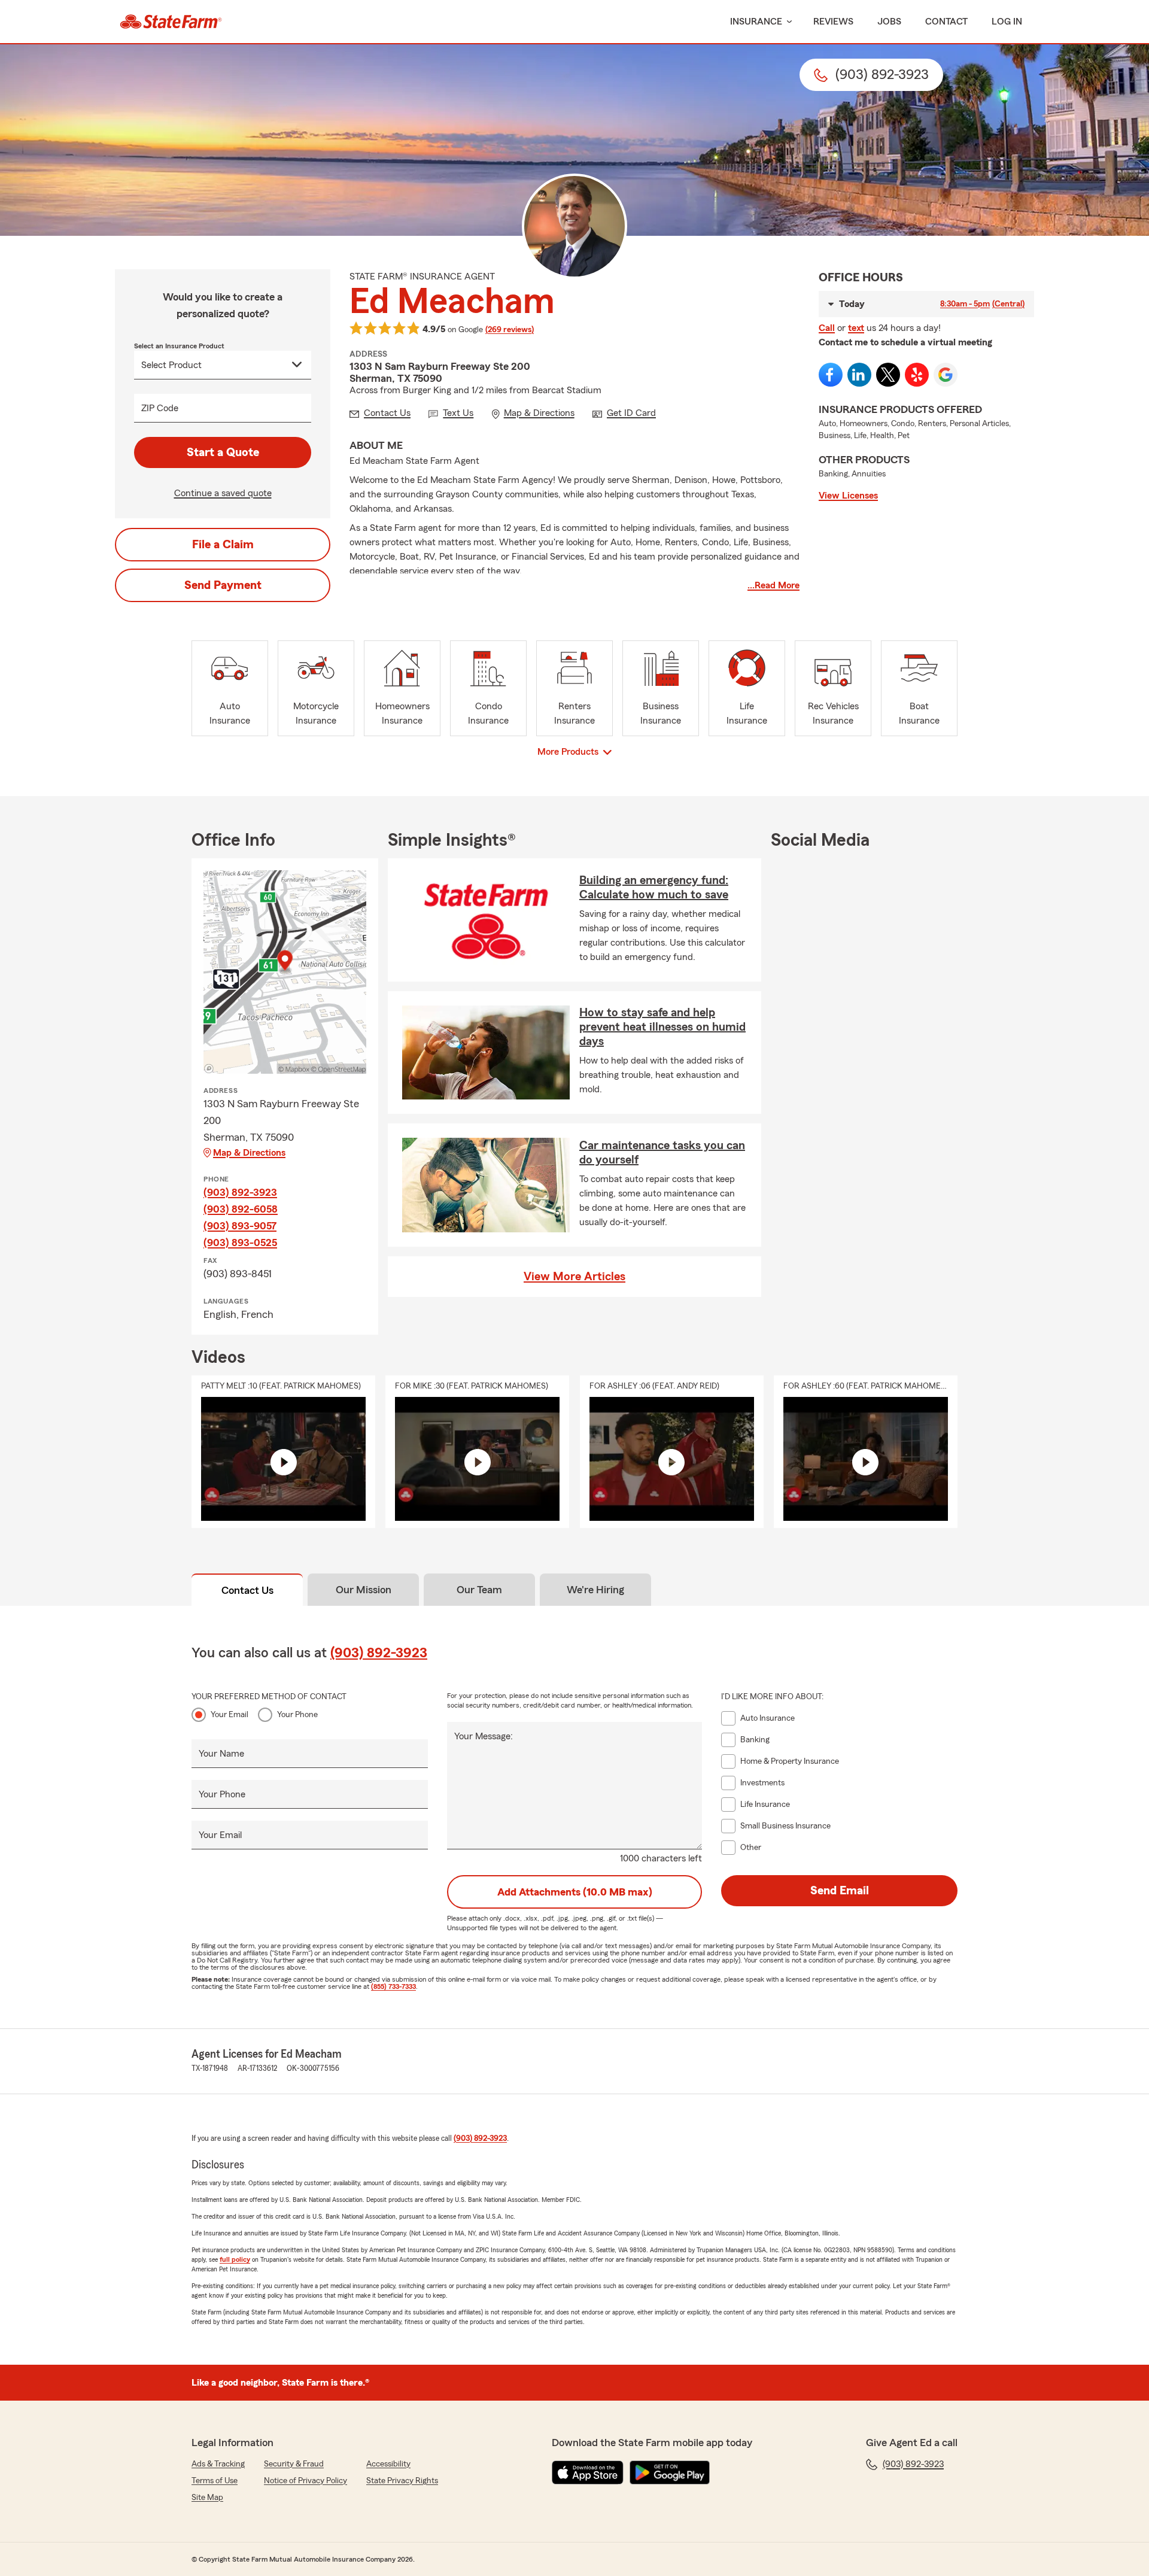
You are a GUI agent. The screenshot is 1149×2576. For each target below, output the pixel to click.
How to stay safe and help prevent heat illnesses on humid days (662, 1027)
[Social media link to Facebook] (831, 375)
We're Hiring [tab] (595, 1590)
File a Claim (223, 545)
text (856, 328)
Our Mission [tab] (364, 1590)
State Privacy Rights (402, 2481)
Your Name (221, 1754)
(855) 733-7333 (393, 1986)
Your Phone (297, 1715)
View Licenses (848, 496)
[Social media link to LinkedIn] (859, 375)
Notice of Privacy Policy (306, 2481)
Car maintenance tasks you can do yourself (662, 1153)
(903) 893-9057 (240, 1226)
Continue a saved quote (223, 493)
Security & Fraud (294, 2464)
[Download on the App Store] (588, 2472)
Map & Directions (249, 1153)
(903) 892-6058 (241, 1209)
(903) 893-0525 (240, 1243)
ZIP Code (160, 408)
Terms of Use (215, 2481)
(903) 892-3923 (240, 1192)
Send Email (840, 1891)
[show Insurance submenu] (787, 22)
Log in (1007, 22)
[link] (171, 22)
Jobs (889, 22)
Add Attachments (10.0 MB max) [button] (575, 1892)
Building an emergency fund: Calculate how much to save (654, 888)
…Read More (773, 585)
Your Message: (484, 1736)
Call (827, 328)
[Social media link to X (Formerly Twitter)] (888, 375)
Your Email (230, 1715)
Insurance (756, 22)
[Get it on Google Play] (670, 2472)
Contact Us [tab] (247, 1590)
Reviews (833, 22)
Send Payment (223, 585)
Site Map (207, 2498)
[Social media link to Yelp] (917, 375)
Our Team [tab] (479, 1590)
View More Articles (574, 1277)
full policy (235, 2259)
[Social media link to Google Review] (946, 375)
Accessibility (388, 2464)
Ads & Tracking (218, 2464)
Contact (946, 22)
